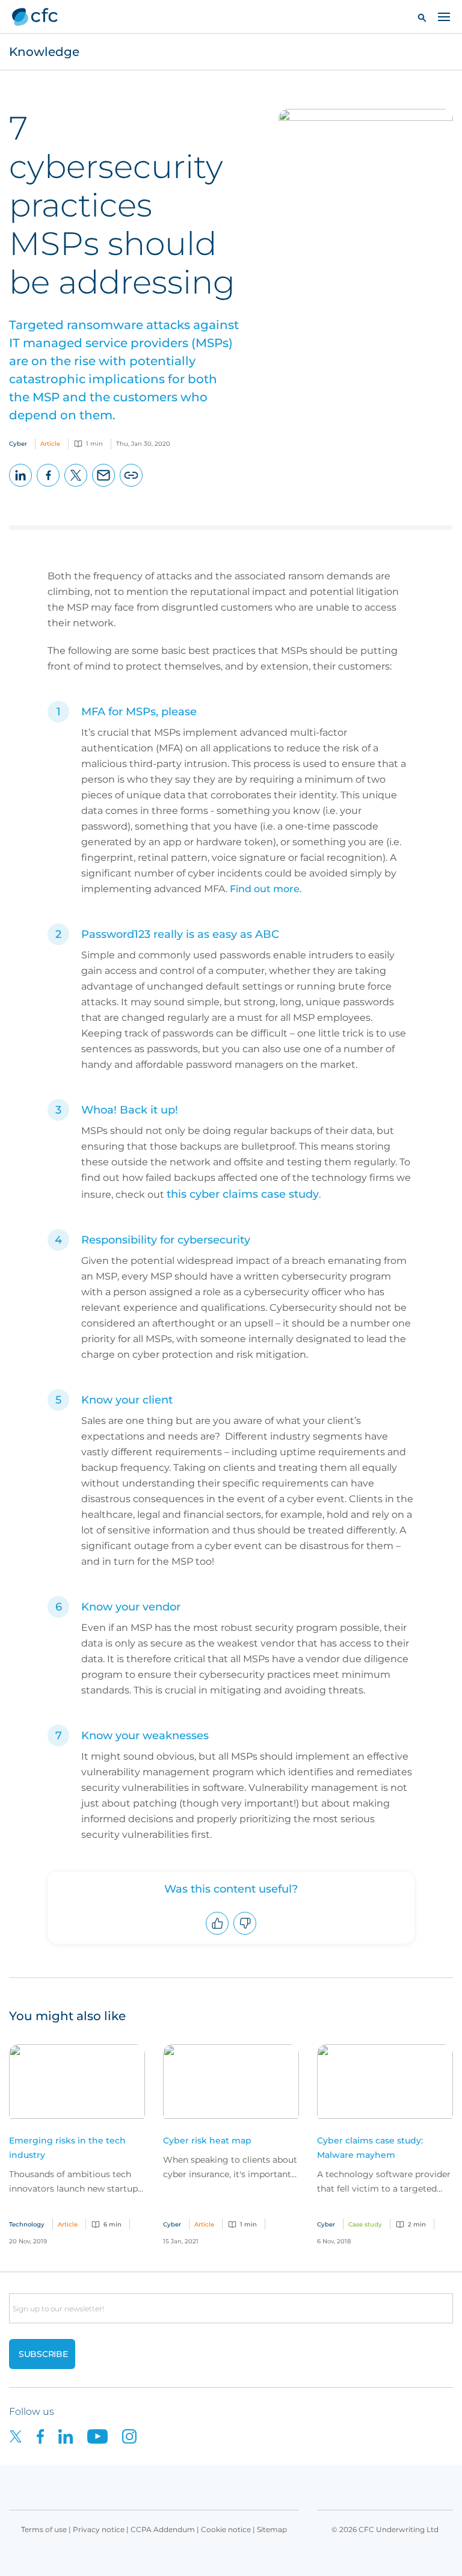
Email (104, 486)
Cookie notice (226, 2529)
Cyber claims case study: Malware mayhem (370, 2148)
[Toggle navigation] (444, 16)
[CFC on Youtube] (105, 2436)
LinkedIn (21, 486)
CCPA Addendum (163, 2529)
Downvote (245, 1934)
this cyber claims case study (243, 1194)
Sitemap (272, 2529)
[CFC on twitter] (23, 2436)
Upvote (217, 1934)
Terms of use (44, 2529)
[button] (422, 17)
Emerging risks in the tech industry (67, 2148)
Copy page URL (131, 486)
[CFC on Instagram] (135, 2436)
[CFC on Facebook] (48, 2436)
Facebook (48, 486)
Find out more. (266, 889)
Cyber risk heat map (207, 2140)
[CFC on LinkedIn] (73, 2436)
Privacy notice (99, 2529)
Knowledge (44, 52)
